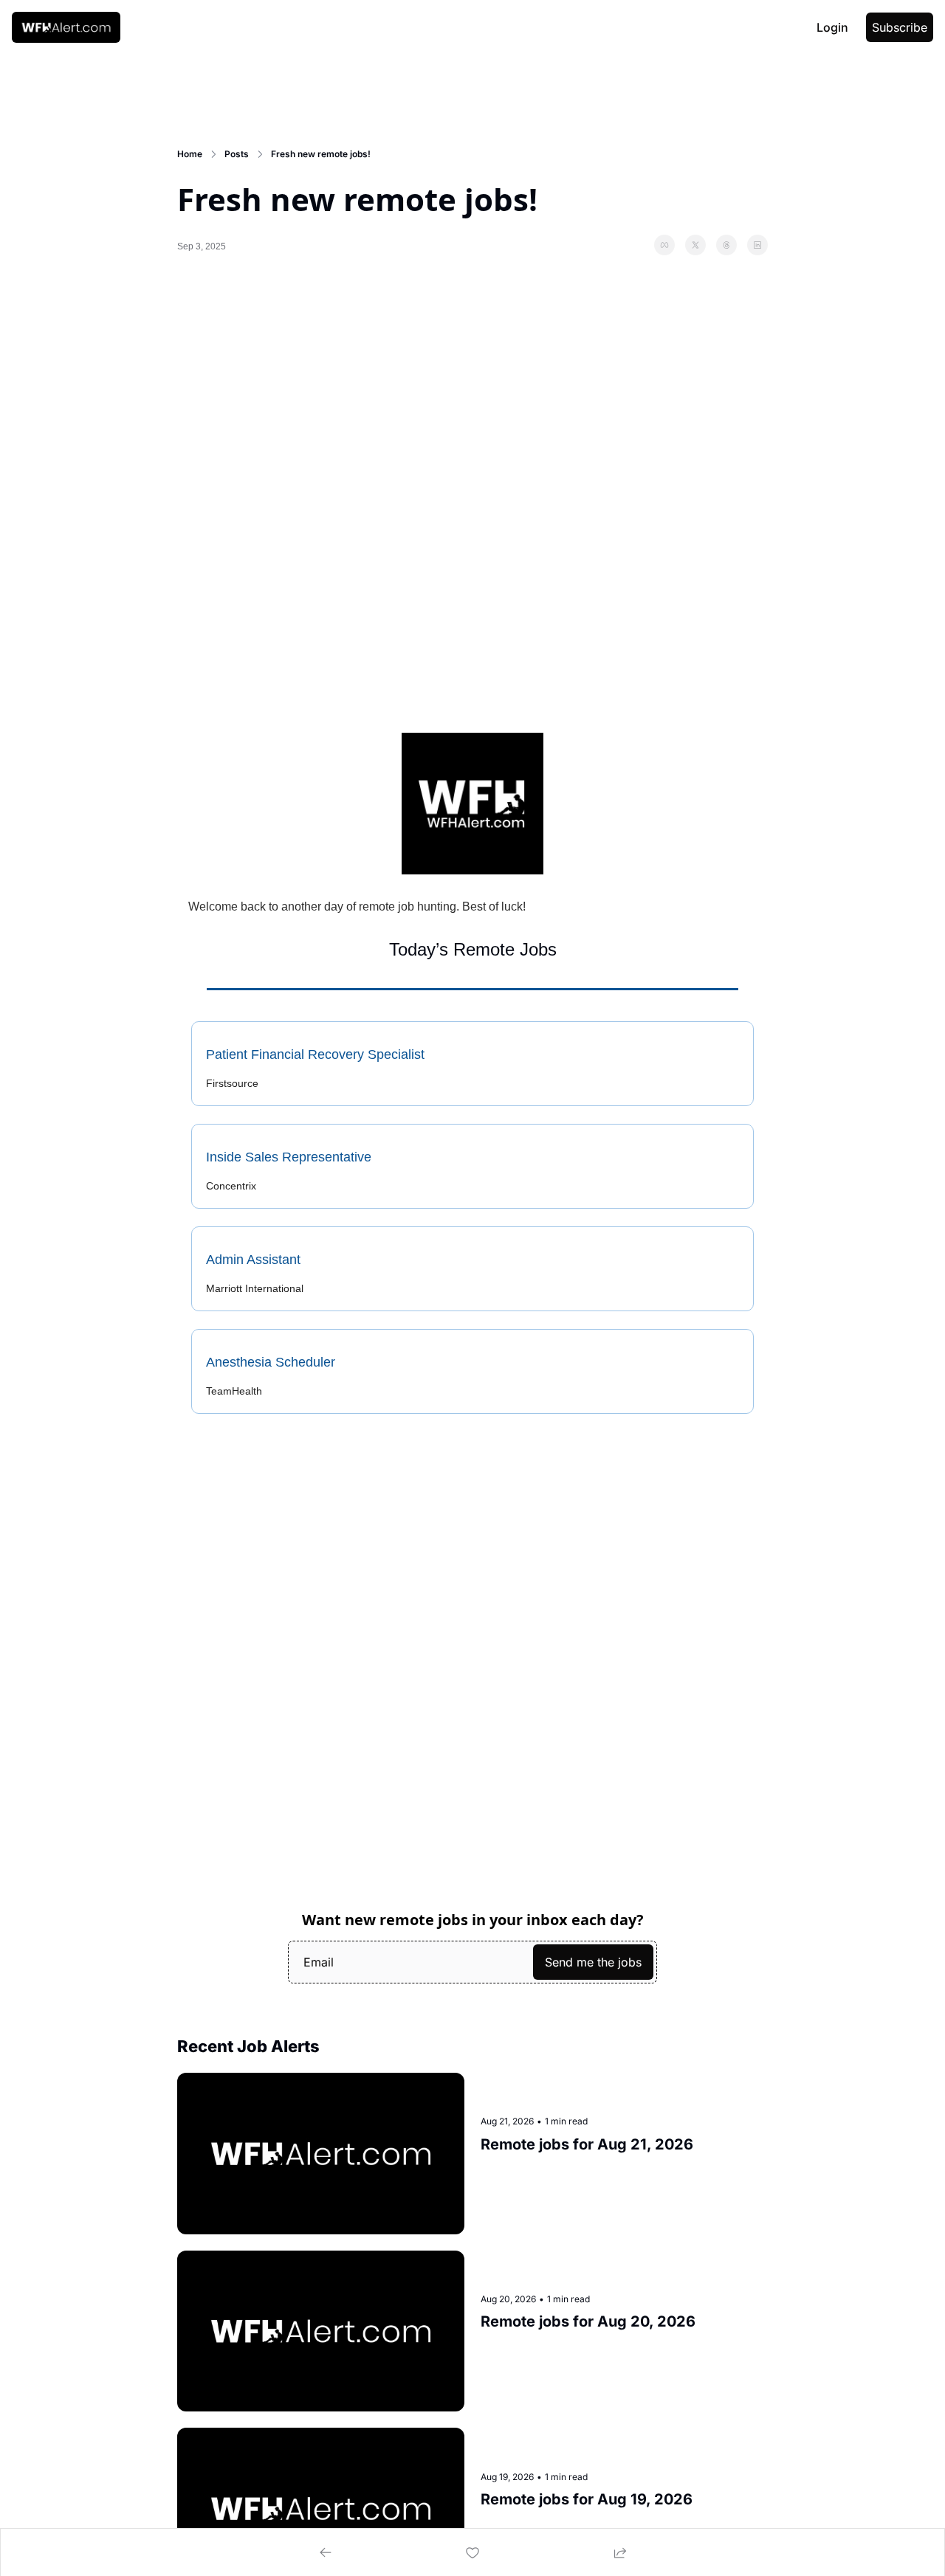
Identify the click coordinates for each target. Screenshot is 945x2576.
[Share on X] (695, 245)
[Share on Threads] (726, 245)
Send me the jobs (593, 1962)
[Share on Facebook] (664, 245)
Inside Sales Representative (289, 1157)
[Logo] (66, 27)
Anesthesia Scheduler (271, 1362)
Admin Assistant (253, 1260)
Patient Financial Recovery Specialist (315, 1054)
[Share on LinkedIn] (757, 245)
